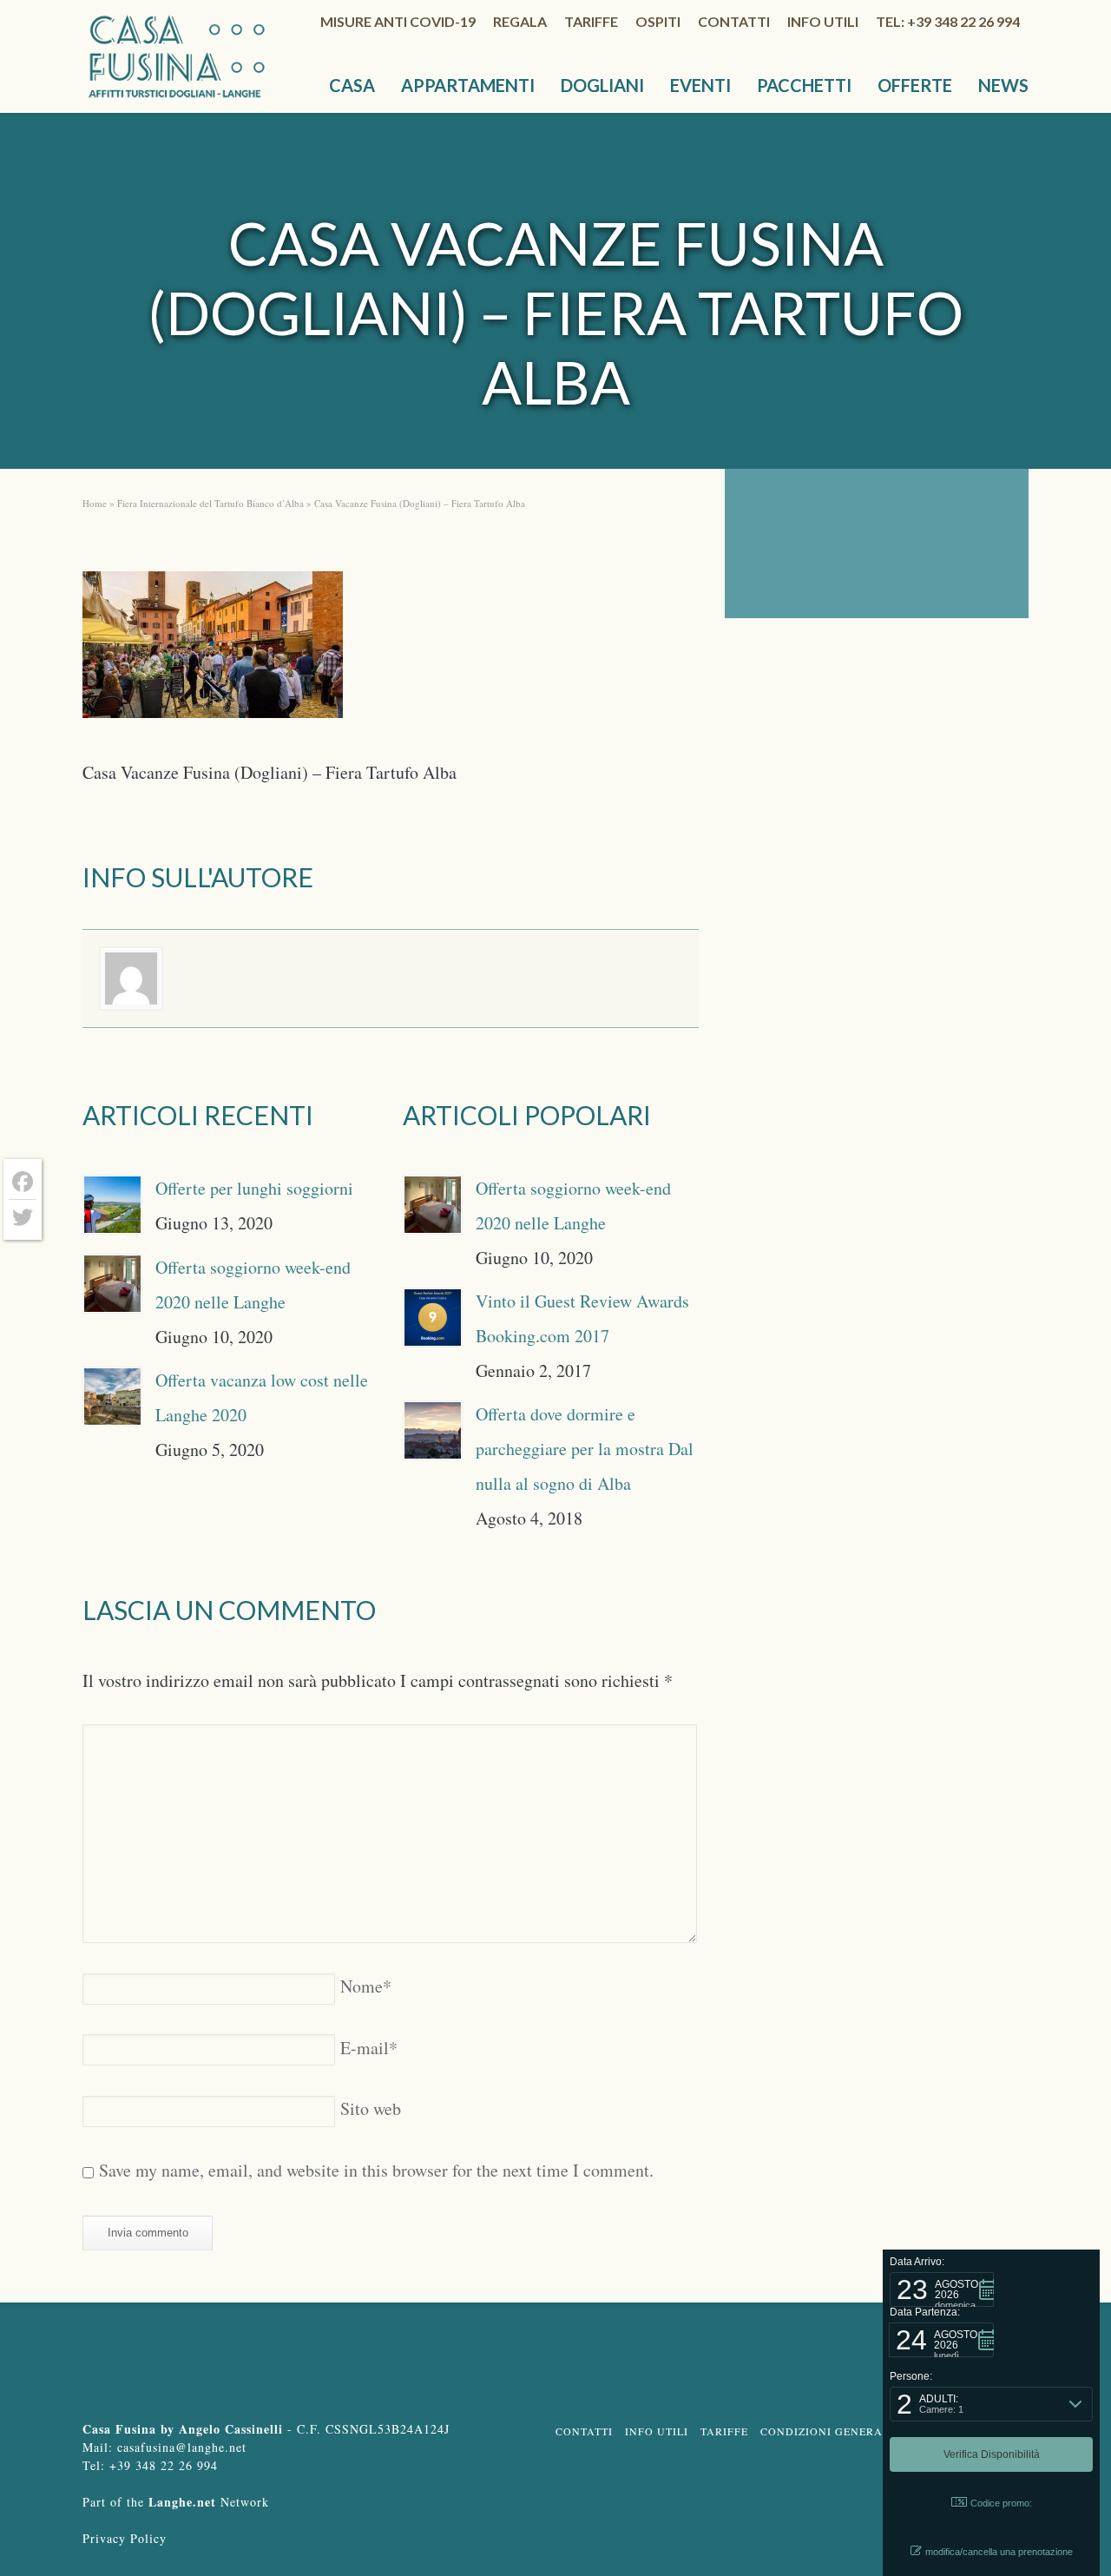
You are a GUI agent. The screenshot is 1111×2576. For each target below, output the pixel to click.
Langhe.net (182, 2502)
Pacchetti (804, 85)
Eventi (700, 85)
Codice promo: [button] (1001, 2503)
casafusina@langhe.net (182, 2447)
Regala (520, 21)
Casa (352, 85)
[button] (942, 2289)
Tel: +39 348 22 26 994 (948, 21)
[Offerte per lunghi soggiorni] (112, 1205)
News (1003, 85)
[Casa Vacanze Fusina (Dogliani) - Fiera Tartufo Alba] (213, 650)
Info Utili (657, 2431)
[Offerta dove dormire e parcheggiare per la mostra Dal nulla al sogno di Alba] (433, 1430)
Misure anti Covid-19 (398, 21)
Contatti (734, 21)
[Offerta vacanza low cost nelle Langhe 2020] (112, 1397)
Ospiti (658, 21)
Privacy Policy (125, 2538)
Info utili (823, 21)
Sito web (371, 2108)
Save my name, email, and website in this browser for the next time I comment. (376, 2170)
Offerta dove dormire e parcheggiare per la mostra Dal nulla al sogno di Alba (585, 1449)
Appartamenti (468, 85)
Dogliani (602, 85)
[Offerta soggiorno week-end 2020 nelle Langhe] (112, 1284)
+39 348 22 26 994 (164, 2465)
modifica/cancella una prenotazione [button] (999, 2552)
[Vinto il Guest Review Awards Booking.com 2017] (433, 1318)
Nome (366, 1986)
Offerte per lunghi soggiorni (254, 1188)
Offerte (915, 85)
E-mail (369, 2048)
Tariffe (591, 21)
